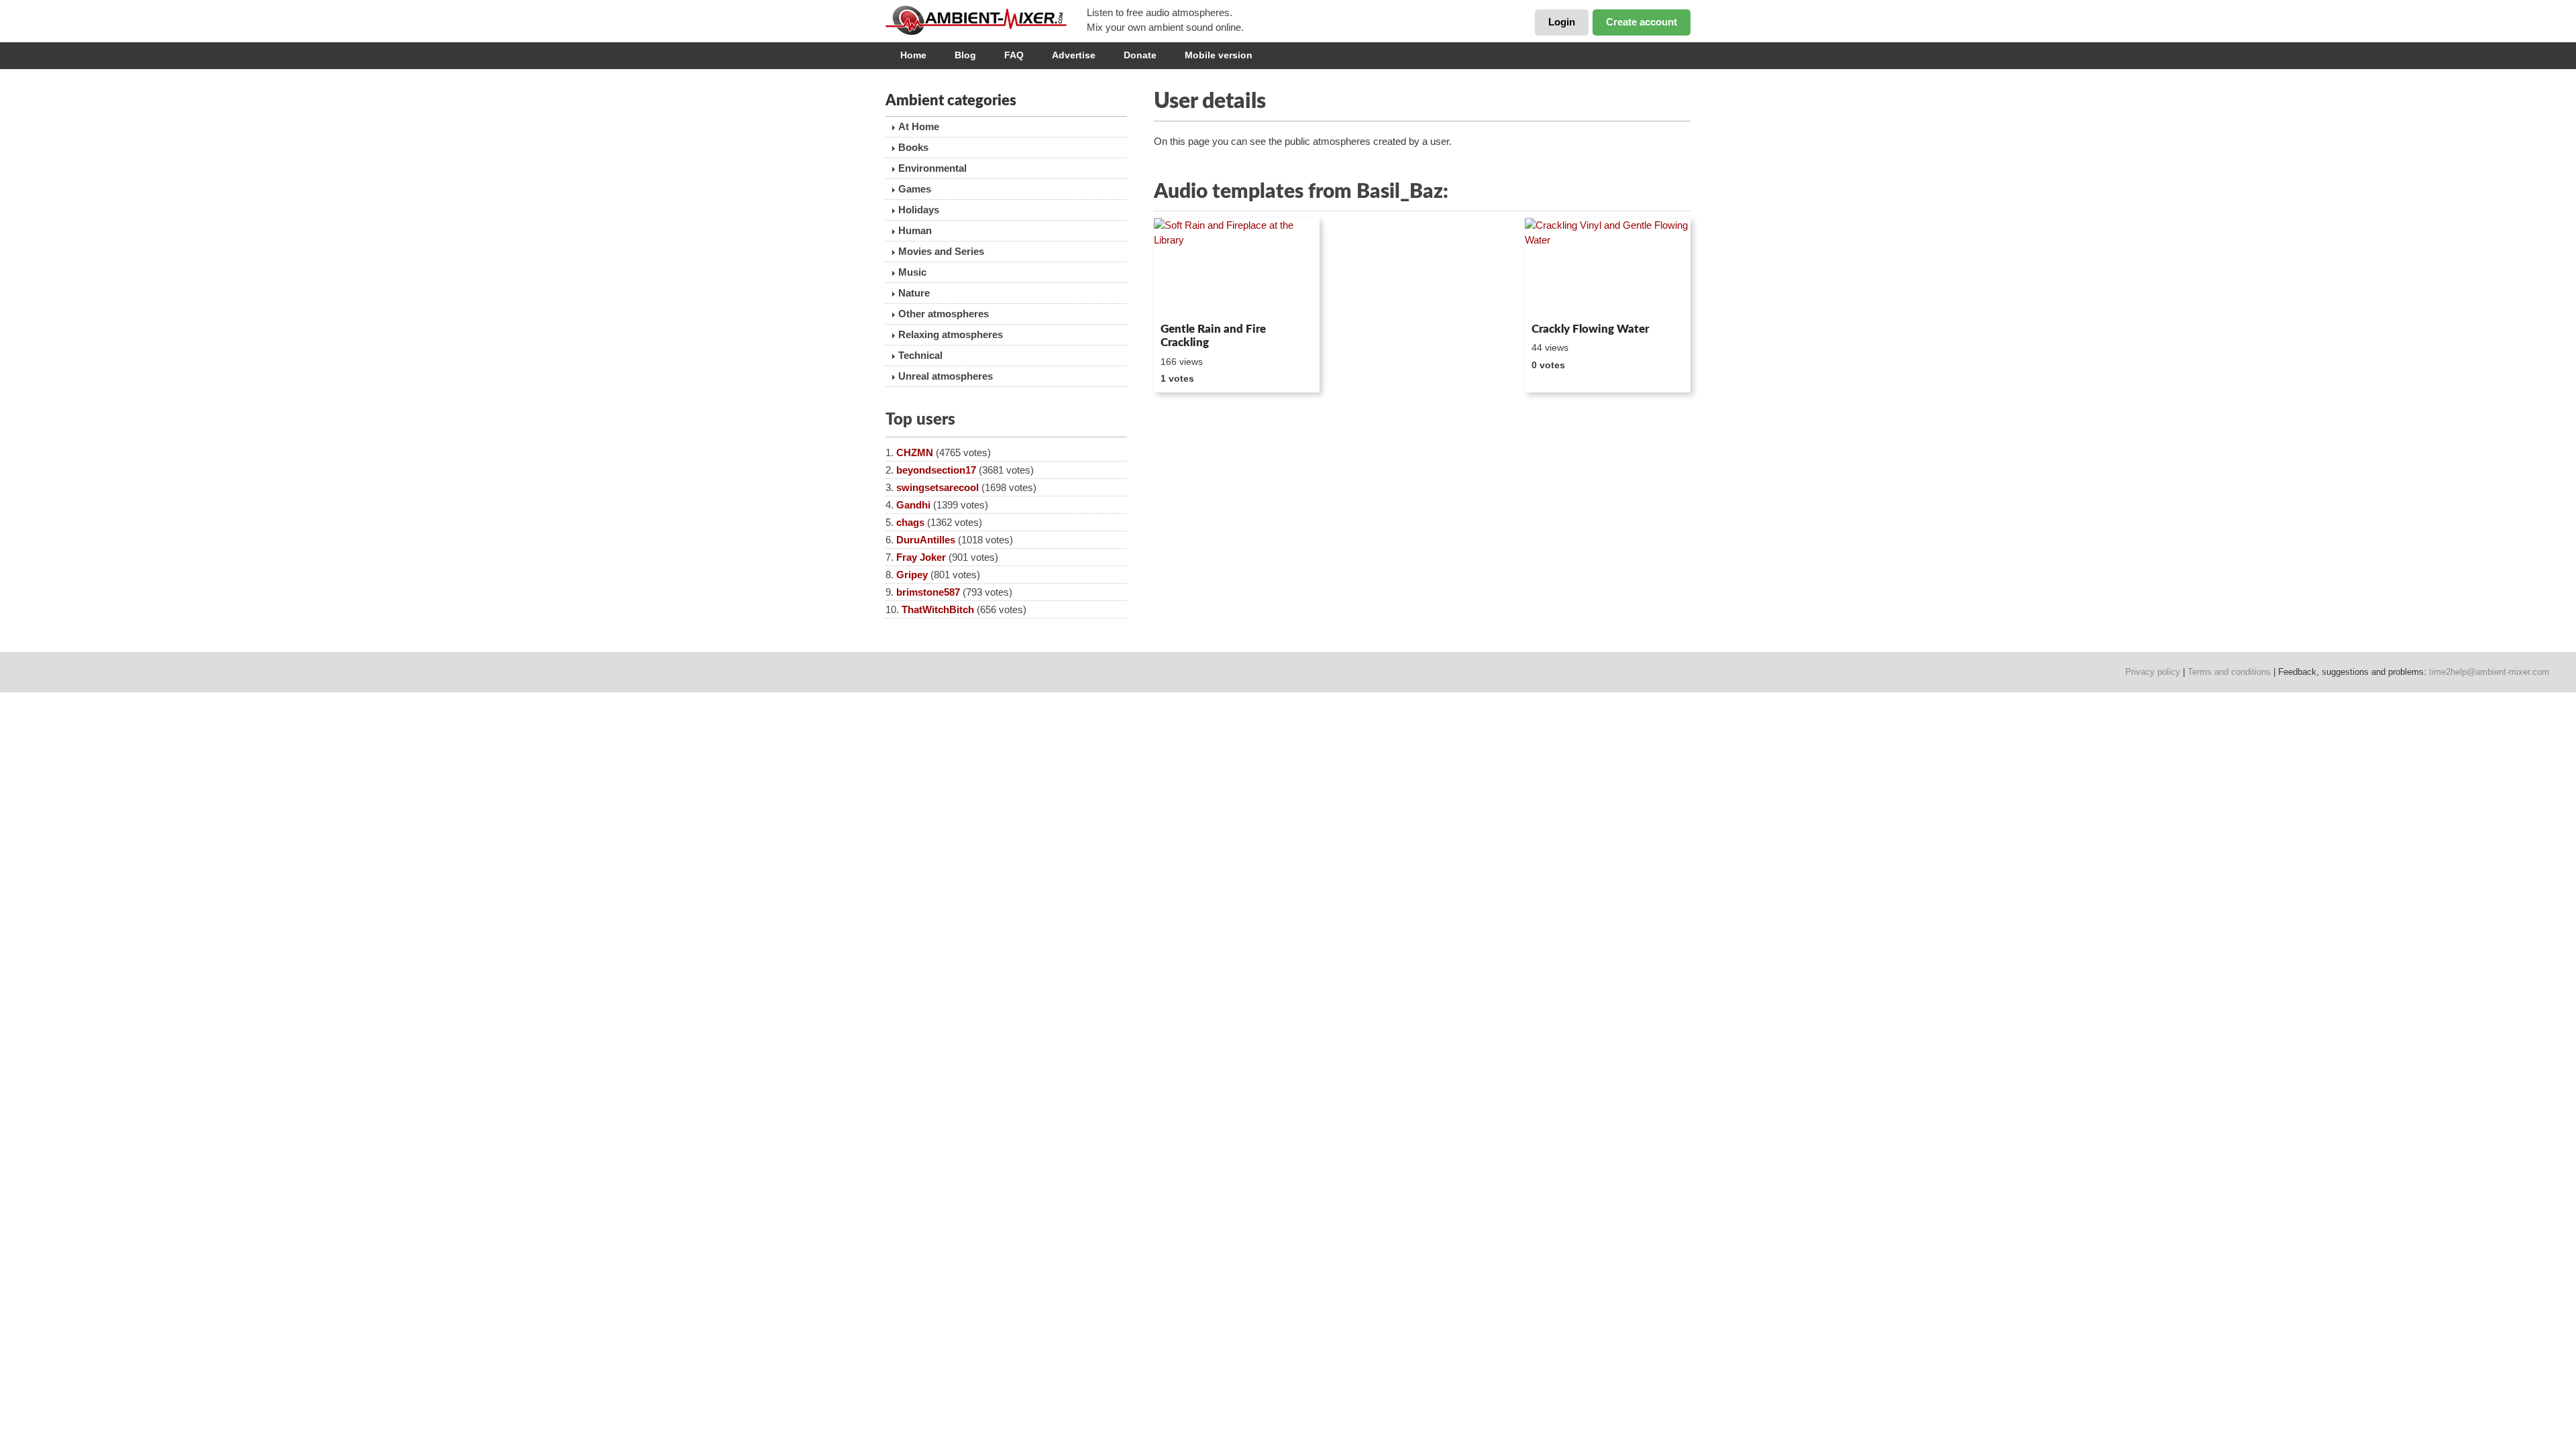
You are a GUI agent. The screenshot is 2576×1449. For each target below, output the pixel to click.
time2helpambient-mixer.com (2489, 672)
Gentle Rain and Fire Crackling (1213, 336)
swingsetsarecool (937, 487)
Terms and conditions (2229, 672)
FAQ (1014, 55)
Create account (1642, 22)
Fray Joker (921, 557)
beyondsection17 (936, 470)
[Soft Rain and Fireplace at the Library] (1237, 268)
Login (1562, 22)
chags (910, 522)
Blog (965, 55)
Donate (1140, 55)
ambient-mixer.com (986, 20)
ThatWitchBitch (938, 609)
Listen (1186, 299)
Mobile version (1219, 55)
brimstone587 (928, 592)
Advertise (1074, 55)
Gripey (912, 575)
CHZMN (915, 452)
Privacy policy (2153, 672)
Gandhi (913, 505)
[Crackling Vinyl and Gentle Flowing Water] (1608, 268)
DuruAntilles (926, 540)
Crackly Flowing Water (1590, 329)
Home (913, 55)
